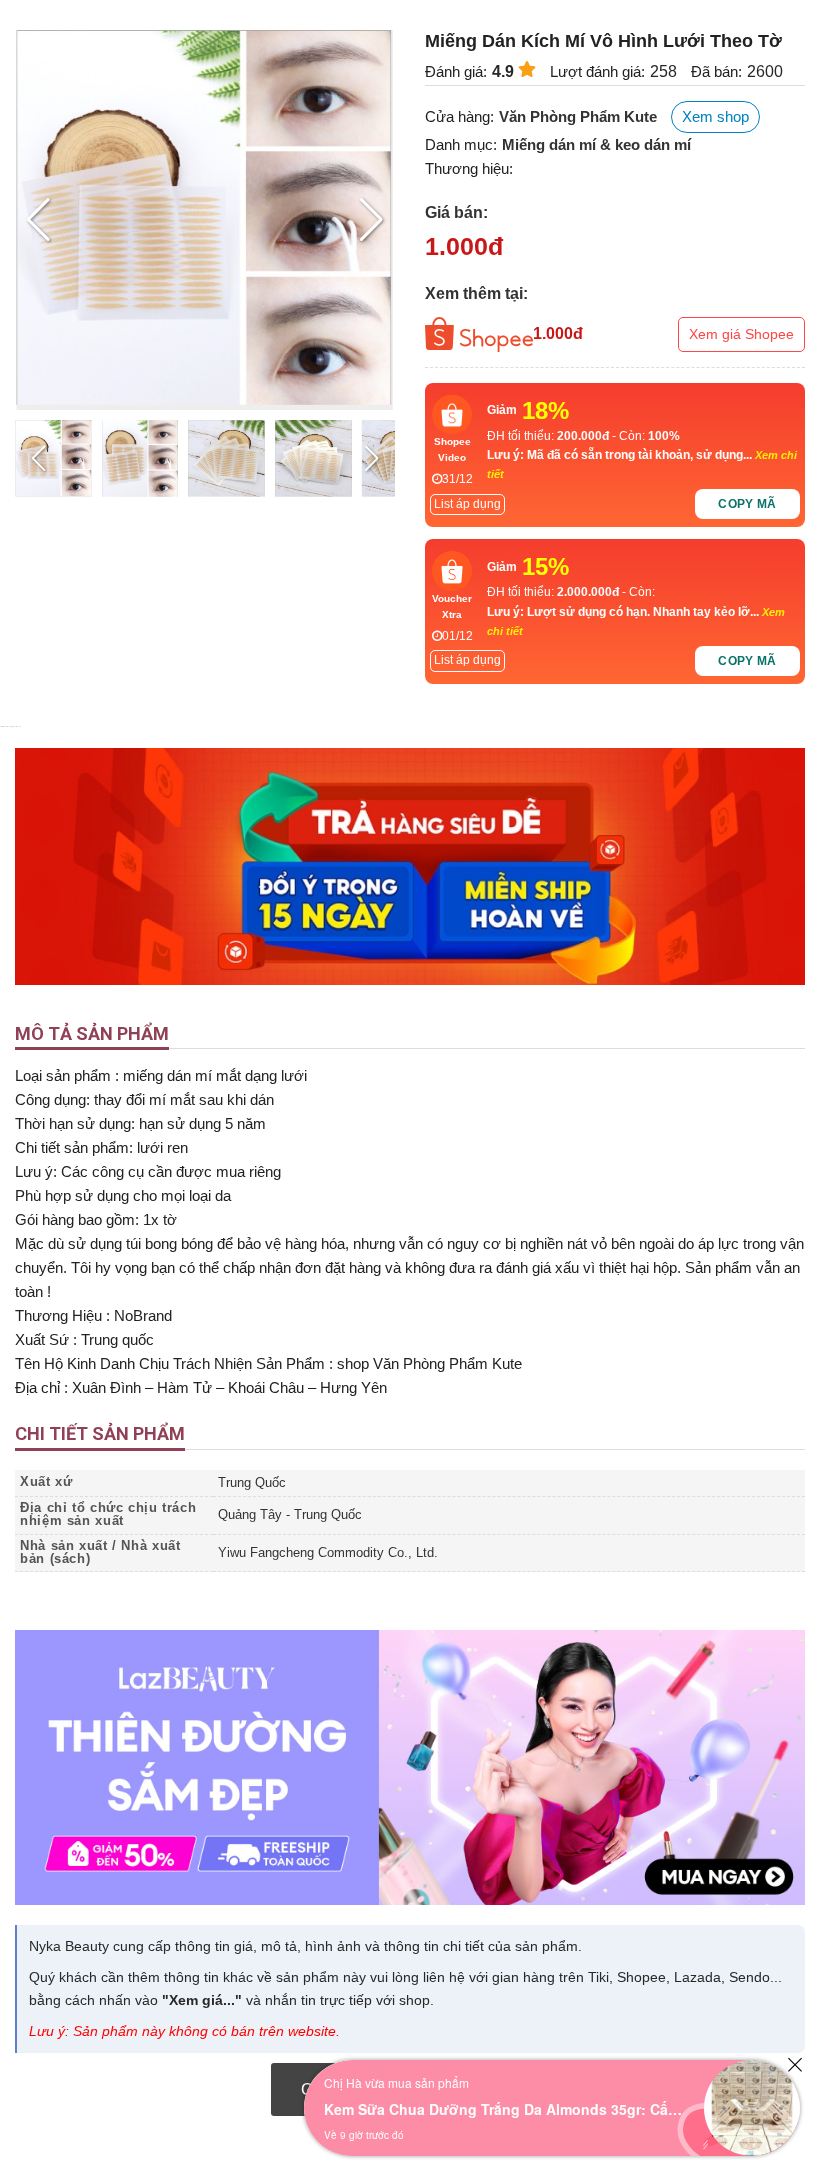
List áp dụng (467, 504)
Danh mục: (461, 144)
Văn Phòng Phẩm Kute (578, 116)
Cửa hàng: (459, 116)
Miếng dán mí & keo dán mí (596, 144)
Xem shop (715, 116)
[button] (371, 220)
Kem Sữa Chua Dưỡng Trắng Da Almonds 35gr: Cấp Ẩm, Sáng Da (504, 2109)
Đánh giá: (456, 71)
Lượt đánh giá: (597, 71)
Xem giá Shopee (741, 334)
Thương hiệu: (469, 168)
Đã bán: (716, 71)
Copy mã (747, 504)
